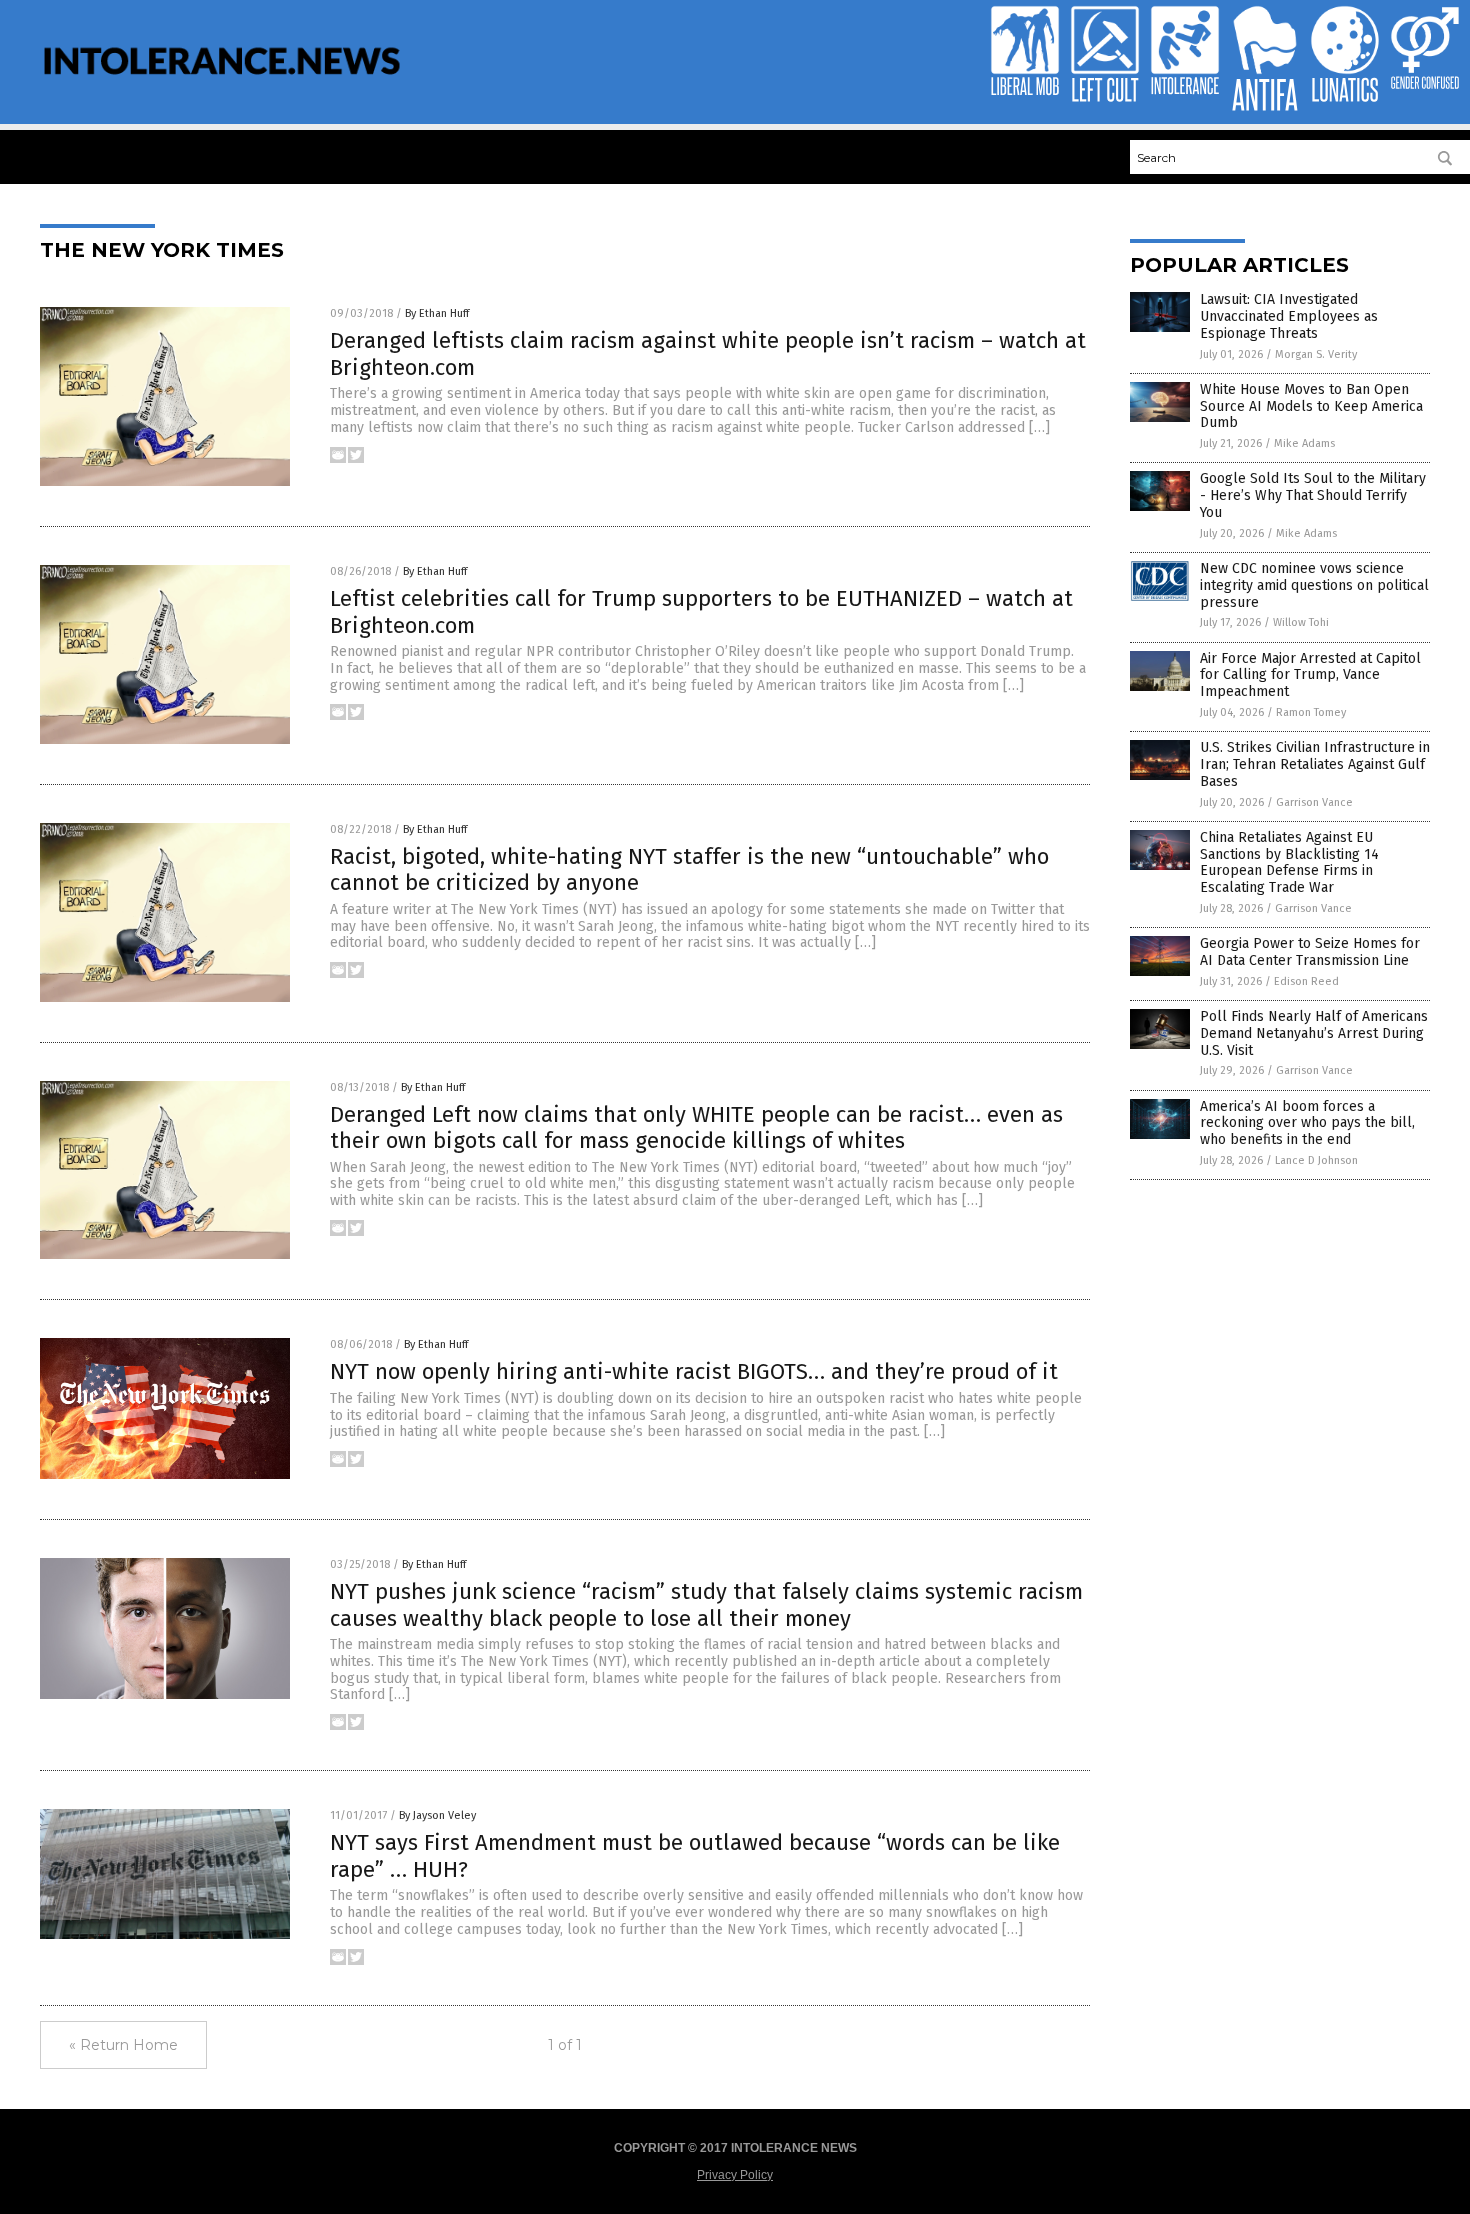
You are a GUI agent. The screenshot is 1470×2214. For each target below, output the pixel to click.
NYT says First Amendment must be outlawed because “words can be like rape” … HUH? (695, 1855)
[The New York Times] (222, 88)
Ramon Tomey (1311, 712)
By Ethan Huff (437, 313)
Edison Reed (1306, 981)
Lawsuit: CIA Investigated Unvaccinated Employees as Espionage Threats (1289, 316)
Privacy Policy (735, 2175)
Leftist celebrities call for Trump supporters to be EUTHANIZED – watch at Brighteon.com (701, 611)
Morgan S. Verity (1316, 354)
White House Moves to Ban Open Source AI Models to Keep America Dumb (1311, 406)
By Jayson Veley (437, 1815)
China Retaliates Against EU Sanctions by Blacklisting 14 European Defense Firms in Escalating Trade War (1289, 862)
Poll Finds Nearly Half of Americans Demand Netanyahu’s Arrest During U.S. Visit (1314, 1033)
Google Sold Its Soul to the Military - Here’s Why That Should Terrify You (1313, 495)
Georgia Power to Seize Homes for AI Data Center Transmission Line (1310, 952)
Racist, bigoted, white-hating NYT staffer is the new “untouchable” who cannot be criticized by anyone (689, 869)
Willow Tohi (1301, 622)
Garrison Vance (1314, 802)
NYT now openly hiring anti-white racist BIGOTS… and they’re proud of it (694, 1371)
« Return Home (123, 2045)
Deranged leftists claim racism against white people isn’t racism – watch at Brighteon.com (708, 353)
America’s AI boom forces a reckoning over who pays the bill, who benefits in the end (1307, 1123)
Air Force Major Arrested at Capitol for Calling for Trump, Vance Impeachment (1310, 675)
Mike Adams (1304, 443)
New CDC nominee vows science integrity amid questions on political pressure (1314, 585)
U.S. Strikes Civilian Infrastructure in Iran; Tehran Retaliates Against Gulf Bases (1315, 764)
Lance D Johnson (1316, 1160)
